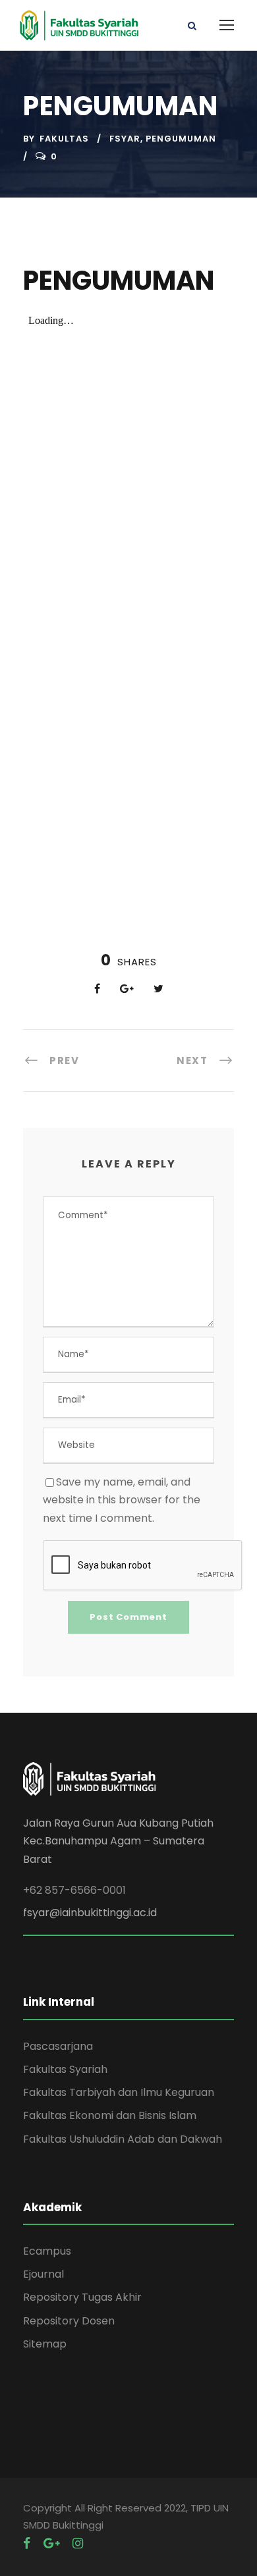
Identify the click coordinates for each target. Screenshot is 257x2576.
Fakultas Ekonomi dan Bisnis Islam (110, 2115)
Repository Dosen (69, 2321)
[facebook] (27, 2543)
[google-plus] (51, 2543)
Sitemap (45, 2344)
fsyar (125, 139)
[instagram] (78, 2543)
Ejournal (43, 2274)
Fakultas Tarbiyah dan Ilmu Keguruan (119, 2092)
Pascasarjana (58, 2046)
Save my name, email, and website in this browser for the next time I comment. (122, 1500)
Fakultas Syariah (65, 2069)
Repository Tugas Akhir (82, 2297)
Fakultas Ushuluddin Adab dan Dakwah (123, 2139)
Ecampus (47, 2251)
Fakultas (64, 139)
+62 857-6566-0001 (74, 1890)
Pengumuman (181, 139)
